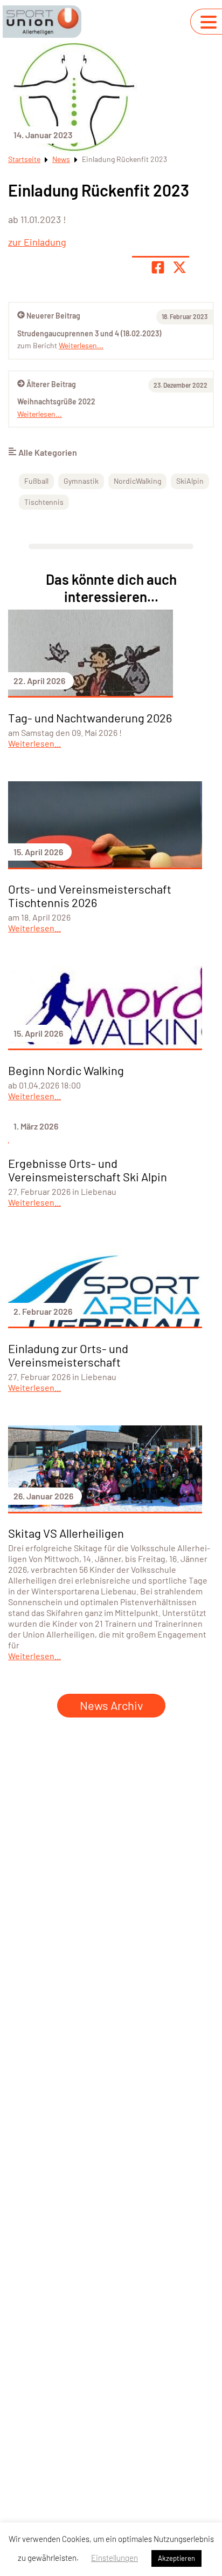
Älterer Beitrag (51, 384)
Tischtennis (44, 502)
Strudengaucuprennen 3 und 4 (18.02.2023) (89, 333)
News (61, 159)
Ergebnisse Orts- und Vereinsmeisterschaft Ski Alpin (88, 1170)
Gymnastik (81, 481)
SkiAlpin (190, 481)
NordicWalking (137, 481)
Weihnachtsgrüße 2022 (56, 401)
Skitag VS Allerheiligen (66, 1533)
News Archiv (111, 1705)
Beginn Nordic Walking (66, 1070)
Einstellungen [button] (115, 2558)
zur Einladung (37, 242)
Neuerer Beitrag (53, 316)
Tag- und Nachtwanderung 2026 (90, 718)
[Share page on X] (179, 267)
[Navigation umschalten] (209, 22)
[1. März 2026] (105, 1140)
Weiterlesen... (40, 414)
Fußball (36, 481)
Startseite (24, 159)
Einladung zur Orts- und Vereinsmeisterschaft (68, 1355)
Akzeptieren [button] (176, 2558)
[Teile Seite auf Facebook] (158, 267)
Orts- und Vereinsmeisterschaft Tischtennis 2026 (90, 895)
